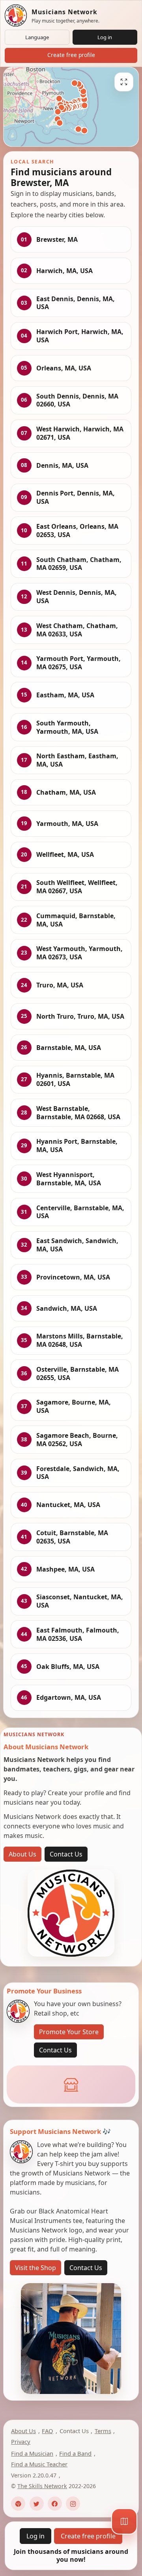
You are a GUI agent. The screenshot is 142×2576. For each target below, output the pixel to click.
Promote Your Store (69, 2032)
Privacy (21, 2441)
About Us (22, 1854)
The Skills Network (42, 2486)
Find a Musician (32, 2453)
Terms (103, 2431)
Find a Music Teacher (39, 2464)
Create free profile (71, 55)
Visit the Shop (35, 2268)
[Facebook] (55, 2504)
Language (37, 37)
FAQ (48, 2431)
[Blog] (18, 2504)
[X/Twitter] (37, 2504)
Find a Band (75, 2453)
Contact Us (66, 1854)
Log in (105, 37)
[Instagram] (73, 2504)
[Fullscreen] (124, 82)
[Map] (124, 2521)
